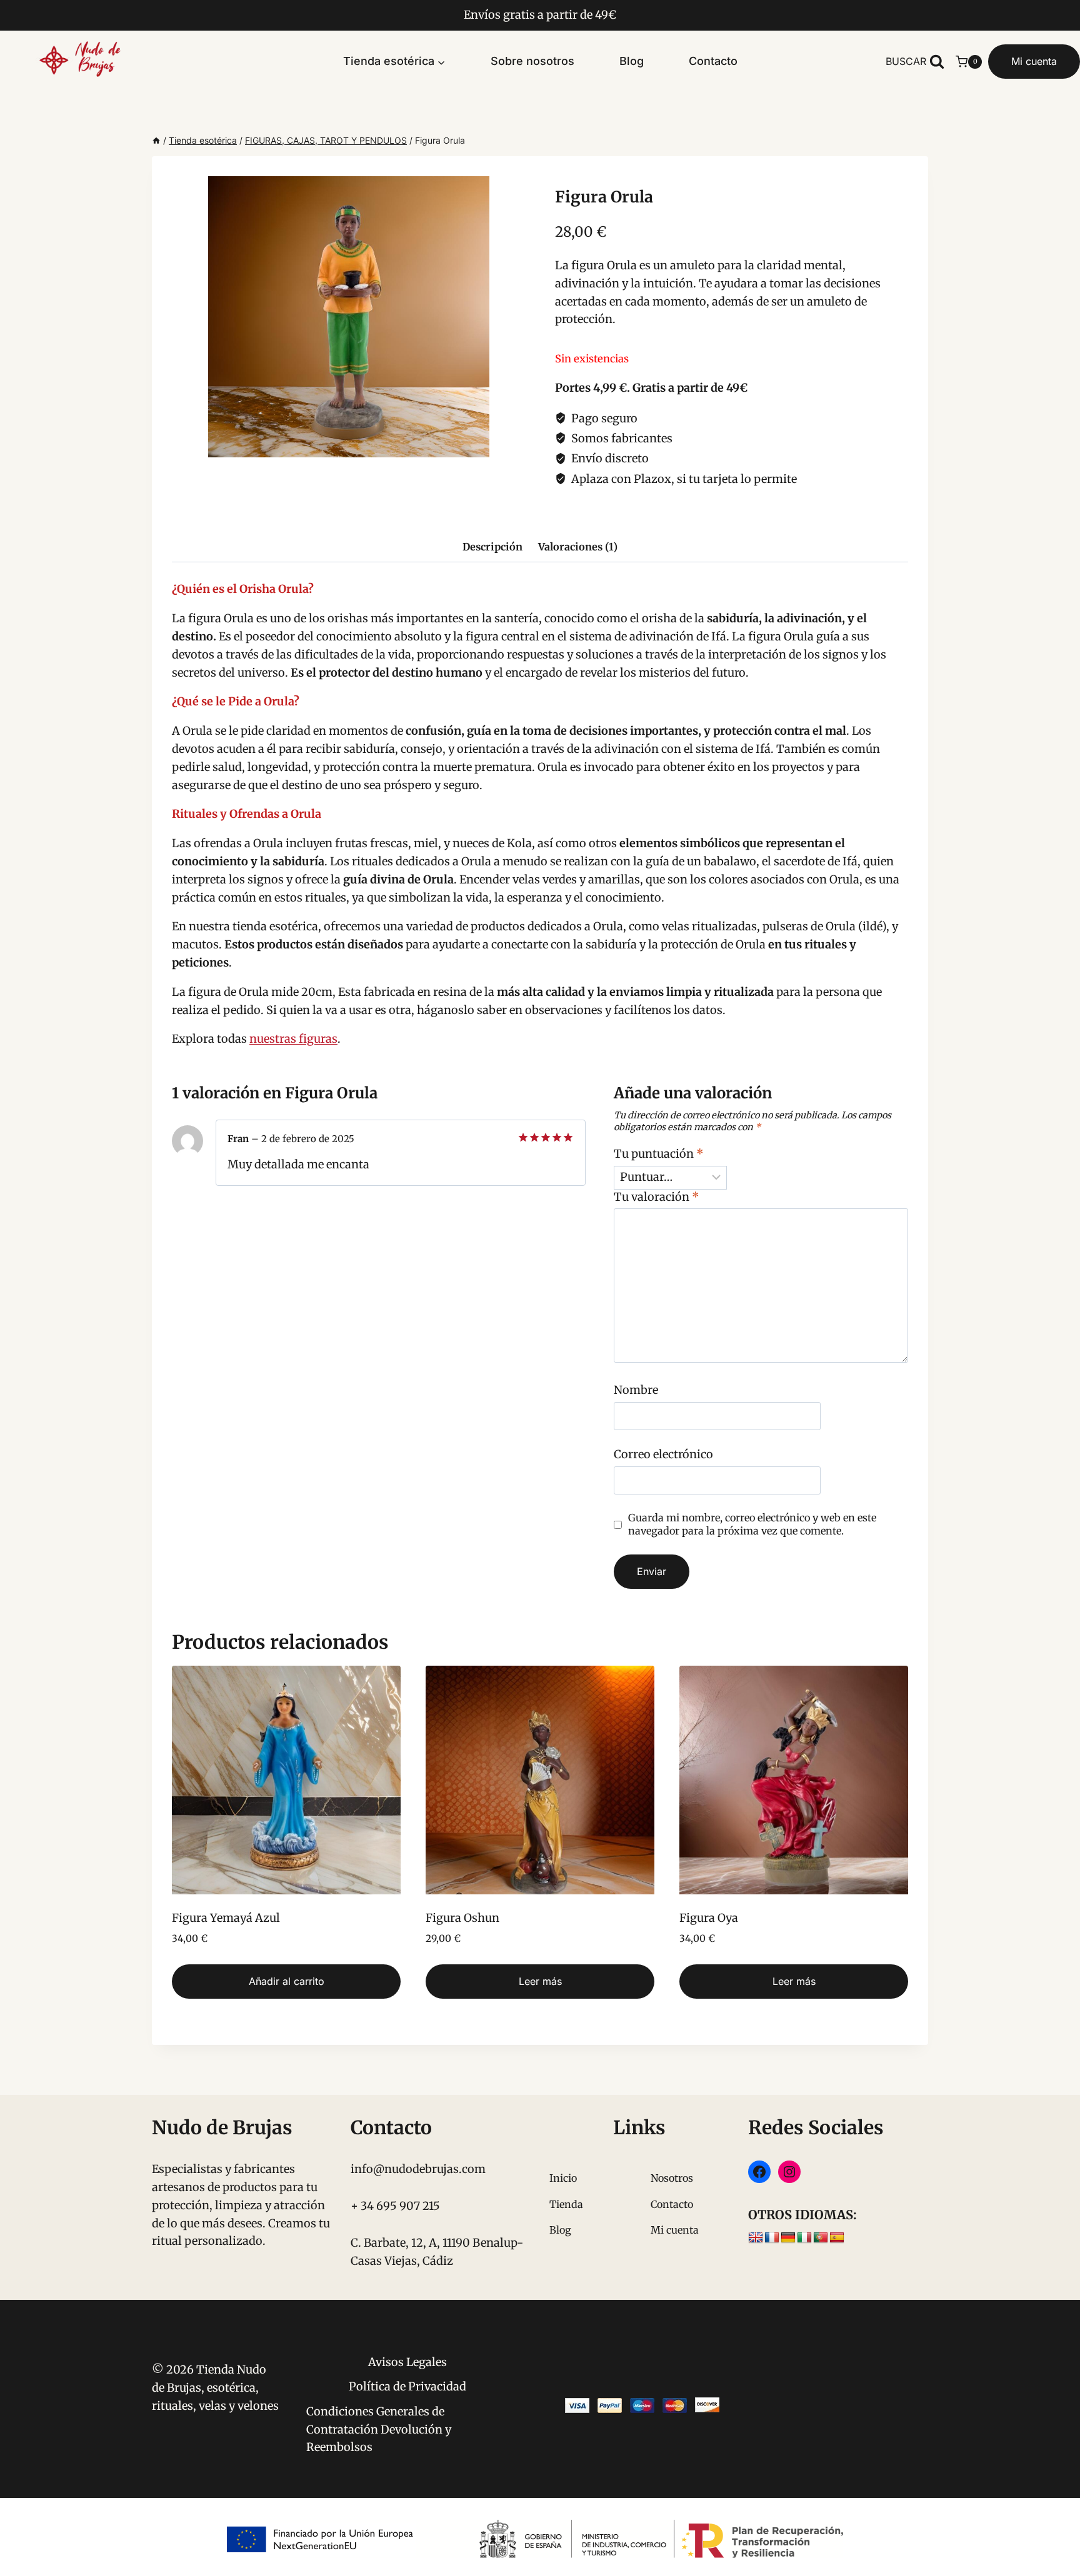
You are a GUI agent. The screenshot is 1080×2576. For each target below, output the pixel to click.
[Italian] (804, 2238)
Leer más (540, 1981)
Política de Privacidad (407, 2386)
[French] (772, 2238)
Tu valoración (657, 1197)
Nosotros (672, 2178)
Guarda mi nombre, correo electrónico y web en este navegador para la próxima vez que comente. (752, 1524)
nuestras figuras (293, 1039)
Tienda (566, 2204)
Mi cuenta (1034, 61)
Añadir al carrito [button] (287, 1981)
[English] (756, 2238)
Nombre (636, 1390)
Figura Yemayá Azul (226, 1918)
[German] (788, 2238)
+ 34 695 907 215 (395, 2206)
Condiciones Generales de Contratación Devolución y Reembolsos (379, 2429)
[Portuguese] (821, 2238)
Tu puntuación (659, 1154)
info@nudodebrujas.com (418, 2169)
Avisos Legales (407, 2362)
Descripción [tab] (492, 547)
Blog (632, 61)
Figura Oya (709, 1918)
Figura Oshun (462, 1918)
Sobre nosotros (532, 61)
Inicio (563, 2178)
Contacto (713, 61)
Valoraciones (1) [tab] (578, 547)
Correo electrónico (663, 1454)
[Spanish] (837, 2238)
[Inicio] (156, 140)
